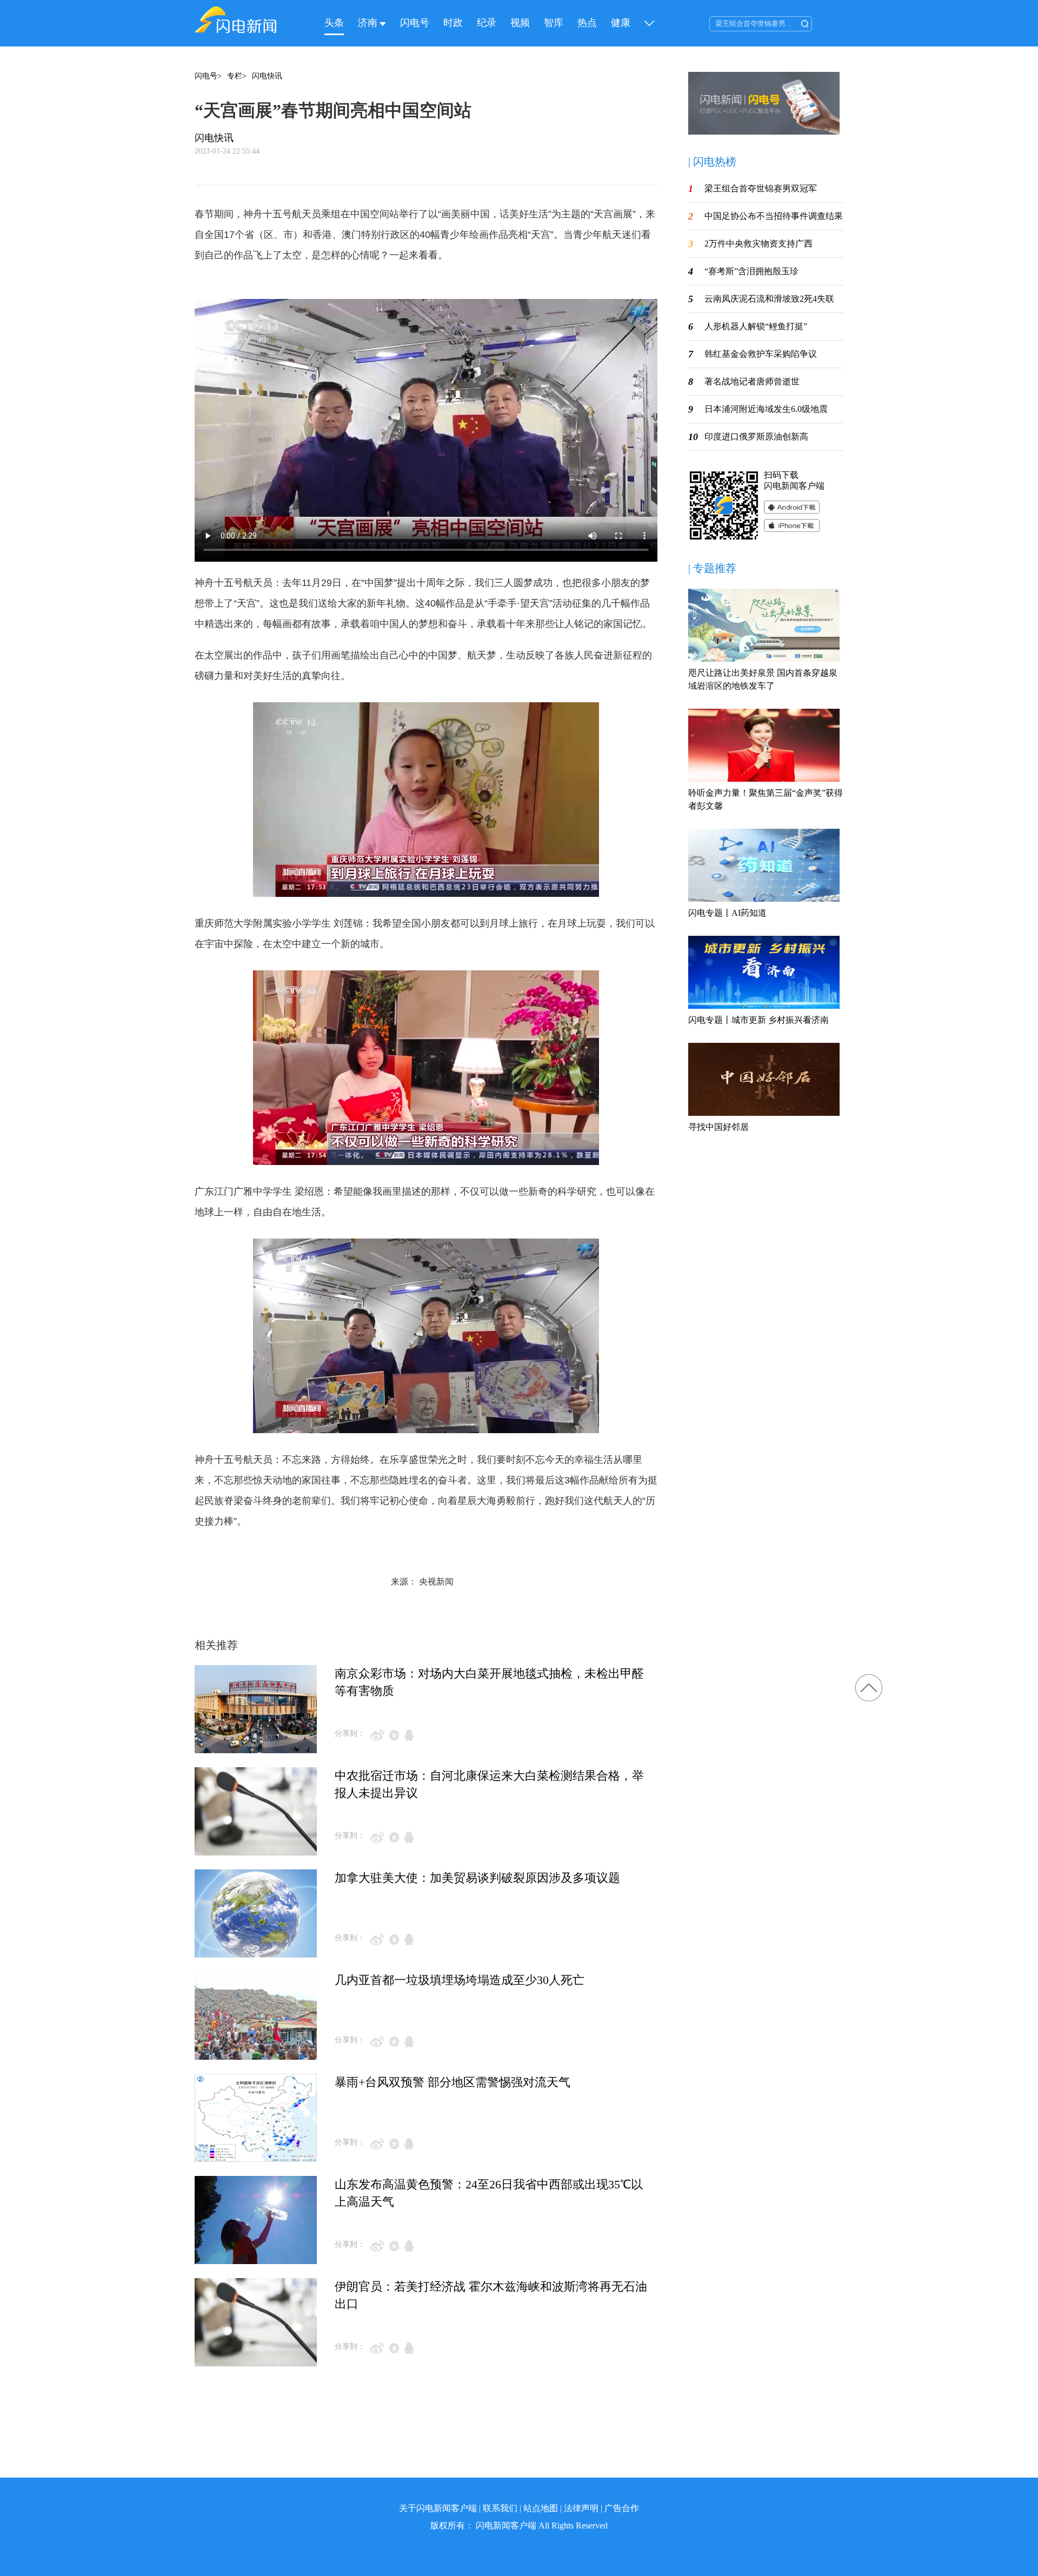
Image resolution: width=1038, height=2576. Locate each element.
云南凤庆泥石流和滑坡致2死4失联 (769, 299)
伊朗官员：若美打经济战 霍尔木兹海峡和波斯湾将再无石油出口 (491, 2295)
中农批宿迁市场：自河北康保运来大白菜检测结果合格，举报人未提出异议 (489, 1784)
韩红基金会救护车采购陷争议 (761, 354)
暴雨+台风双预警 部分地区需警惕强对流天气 (453, 2082)
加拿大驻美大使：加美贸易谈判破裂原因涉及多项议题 (477, 1878)
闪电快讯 (267, 76)
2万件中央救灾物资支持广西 (758, 244)
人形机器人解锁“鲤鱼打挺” (756, 326)
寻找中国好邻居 (718, 1127)
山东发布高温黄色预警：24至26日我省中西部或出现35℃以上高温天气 (489, 2193)
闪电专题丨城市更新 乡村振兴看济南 (758, 1020)
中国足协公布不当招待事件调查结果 (774, 216)
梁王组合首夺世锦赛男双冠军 (761, 188)
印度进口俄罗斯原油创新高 (756, 437)
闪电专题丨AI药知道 (727, 913)
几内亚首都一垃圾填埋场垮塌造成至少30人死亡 (460, 1980)
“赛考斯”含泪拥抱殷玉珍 (751, 271)
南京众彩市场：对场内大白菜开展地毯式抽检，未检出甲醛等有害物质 (489, 1682)
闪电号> (208, 76)
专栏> (237, 76)
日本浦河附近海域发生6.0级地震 (766, 409)
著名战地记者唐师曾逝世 (752, 381)
